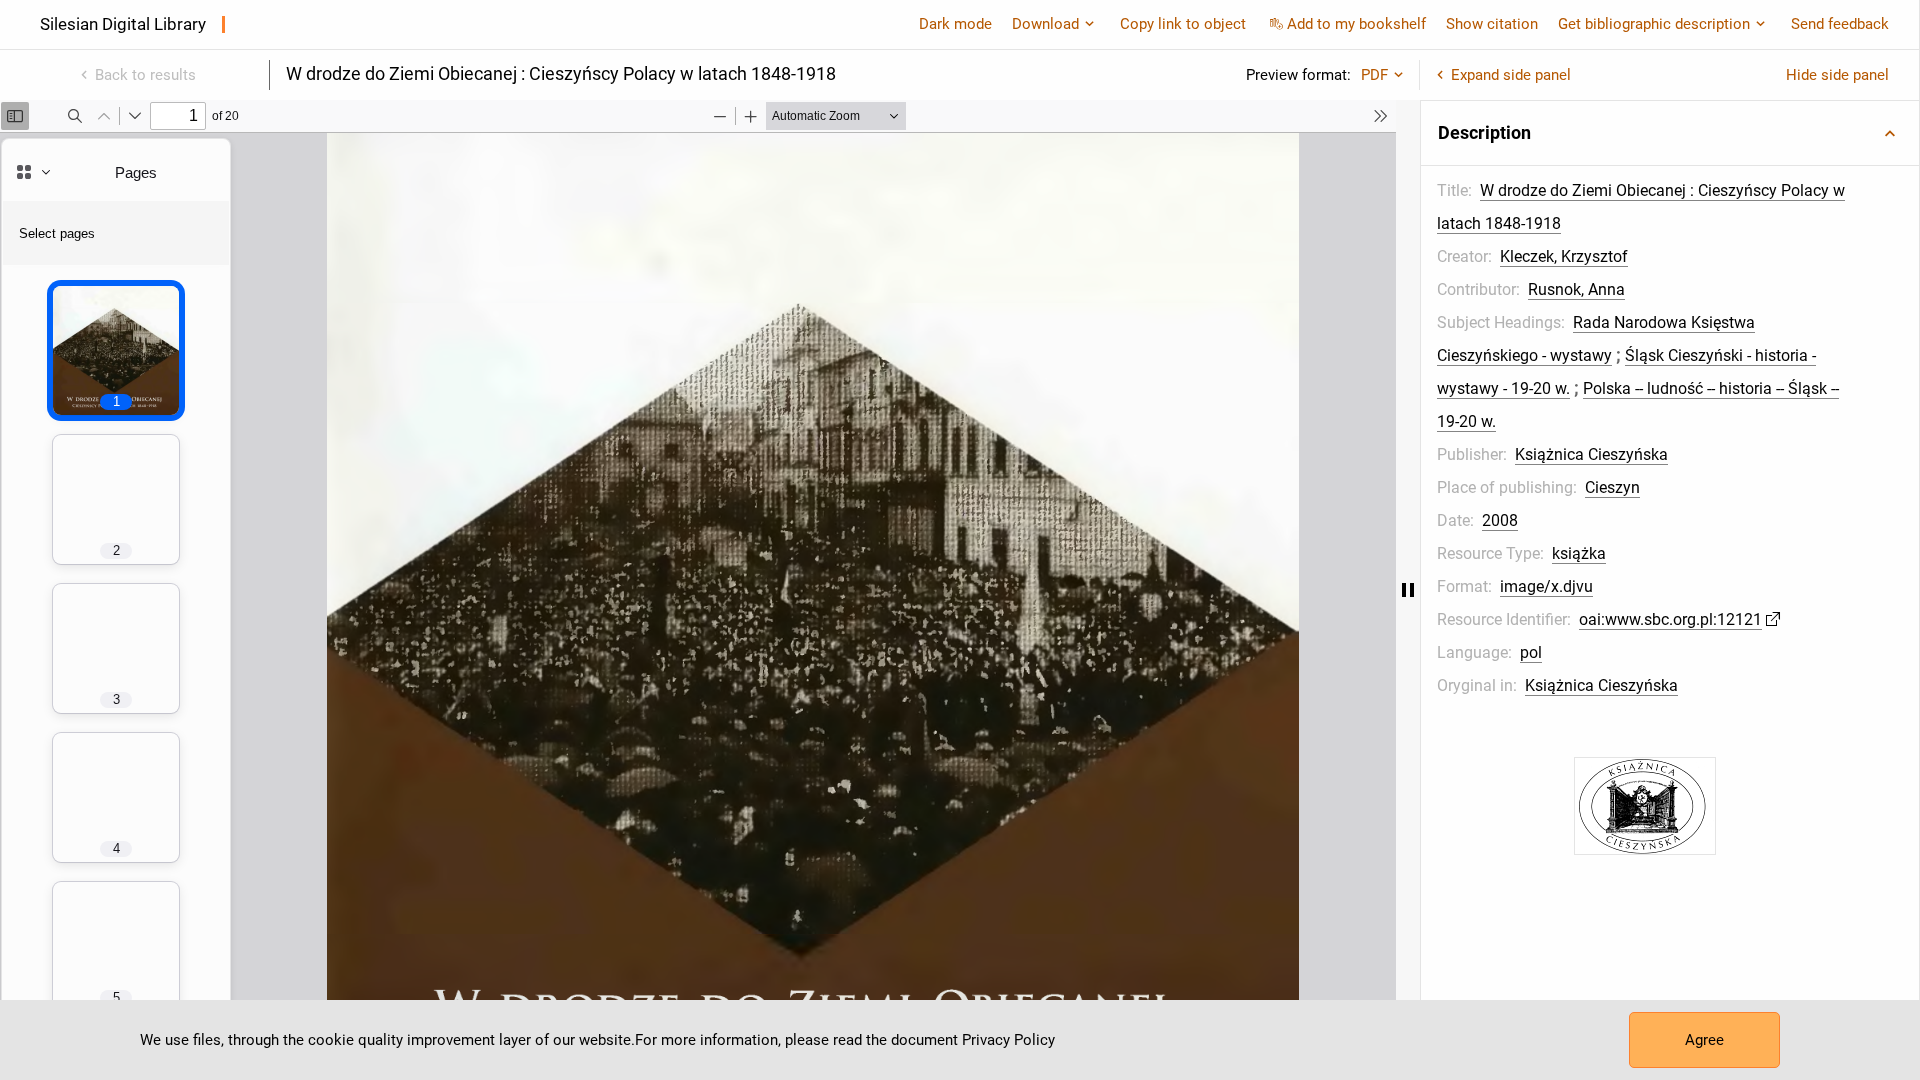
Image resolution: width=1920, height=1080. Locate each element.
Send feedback (1840, 24)
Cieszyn (1612, 487)
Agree (1704, 1040)
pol (1531, 652)
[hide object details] (1408, 590)
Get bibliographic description (1654, 24)
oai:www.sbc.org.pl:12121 (1670, 619)
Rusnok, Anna (1576, 289)
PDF (1374, 75)
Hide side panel (1837, 75)
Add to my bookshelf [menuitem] (1356, 24)
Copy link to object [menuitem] (1183, 24)
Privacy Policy (1008, 1040)
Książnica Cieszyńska (1591, 454)
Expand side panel (1511, 75)
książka (1579, 553)
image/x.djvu (1546, 586)
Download (1045, 24)
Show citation (1492, 24)
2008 (1500, 520)
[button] (1670, 133)
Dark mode (955, 24)
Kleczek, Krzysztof (1564, 256)
